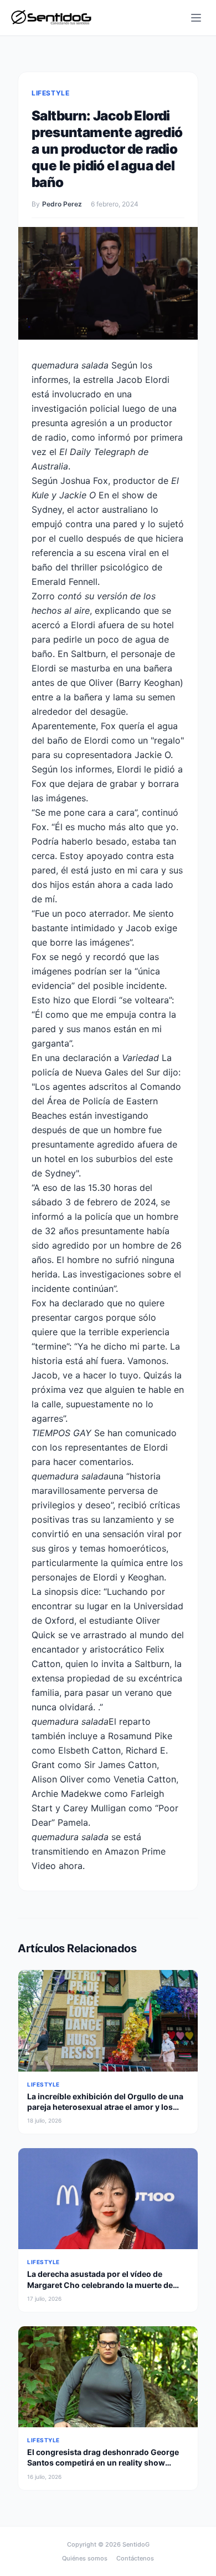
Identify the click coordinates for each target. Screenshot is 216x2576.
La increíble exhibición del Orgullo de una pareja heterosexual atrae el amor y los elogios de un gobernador (105, 2107)
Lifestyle (50, 93)
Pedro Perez (62, 204)
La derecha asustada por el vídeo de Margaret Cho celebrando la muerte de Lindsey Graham (100, 2285)
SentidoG (136, 2544)
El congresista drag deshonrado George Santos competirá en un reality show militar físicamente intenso (103, 2463)
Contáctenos (135, 2558)
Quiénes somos (85, 2558)
